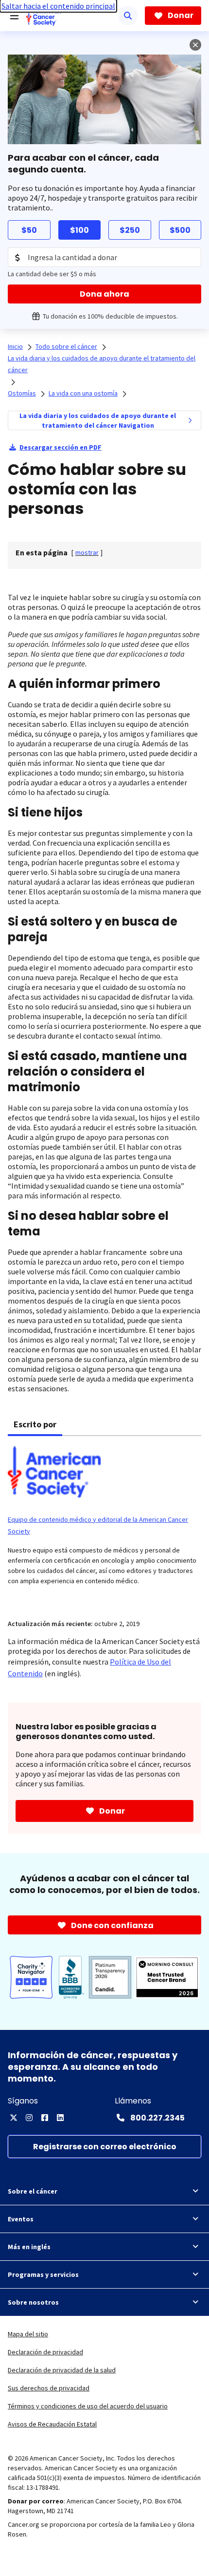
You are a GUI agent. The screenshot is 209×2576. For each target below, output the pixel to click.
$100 (79, 230)
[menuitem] (190, 420)
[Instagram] (29, 2118)
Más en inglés (29, 2247)
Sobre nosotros (33, 2302)
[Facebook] (45, 2118)
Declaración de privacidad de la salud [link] (62, 2370)
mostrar (87, 552)
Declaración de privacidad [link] (45, 2352)
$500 (180, 230)
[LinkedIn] (60, 2118)
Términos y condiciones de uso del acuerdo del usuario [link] (88, 2406)
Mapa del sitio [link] (28, 2334)
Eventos (21, 2219)
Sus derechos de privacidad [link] (49, 2388)
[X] (14, 2118)
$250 (130, 230)
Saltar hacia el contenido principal (58, 6)
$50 (29, 230)
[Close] (195, 45)
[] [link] (87, 552)
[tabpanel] (104, 1522)
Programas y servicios (43, 2274)
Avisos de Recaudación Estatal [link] (52, 2424)
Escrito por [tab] (35, 1424)
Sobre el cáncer (33, 2191)
